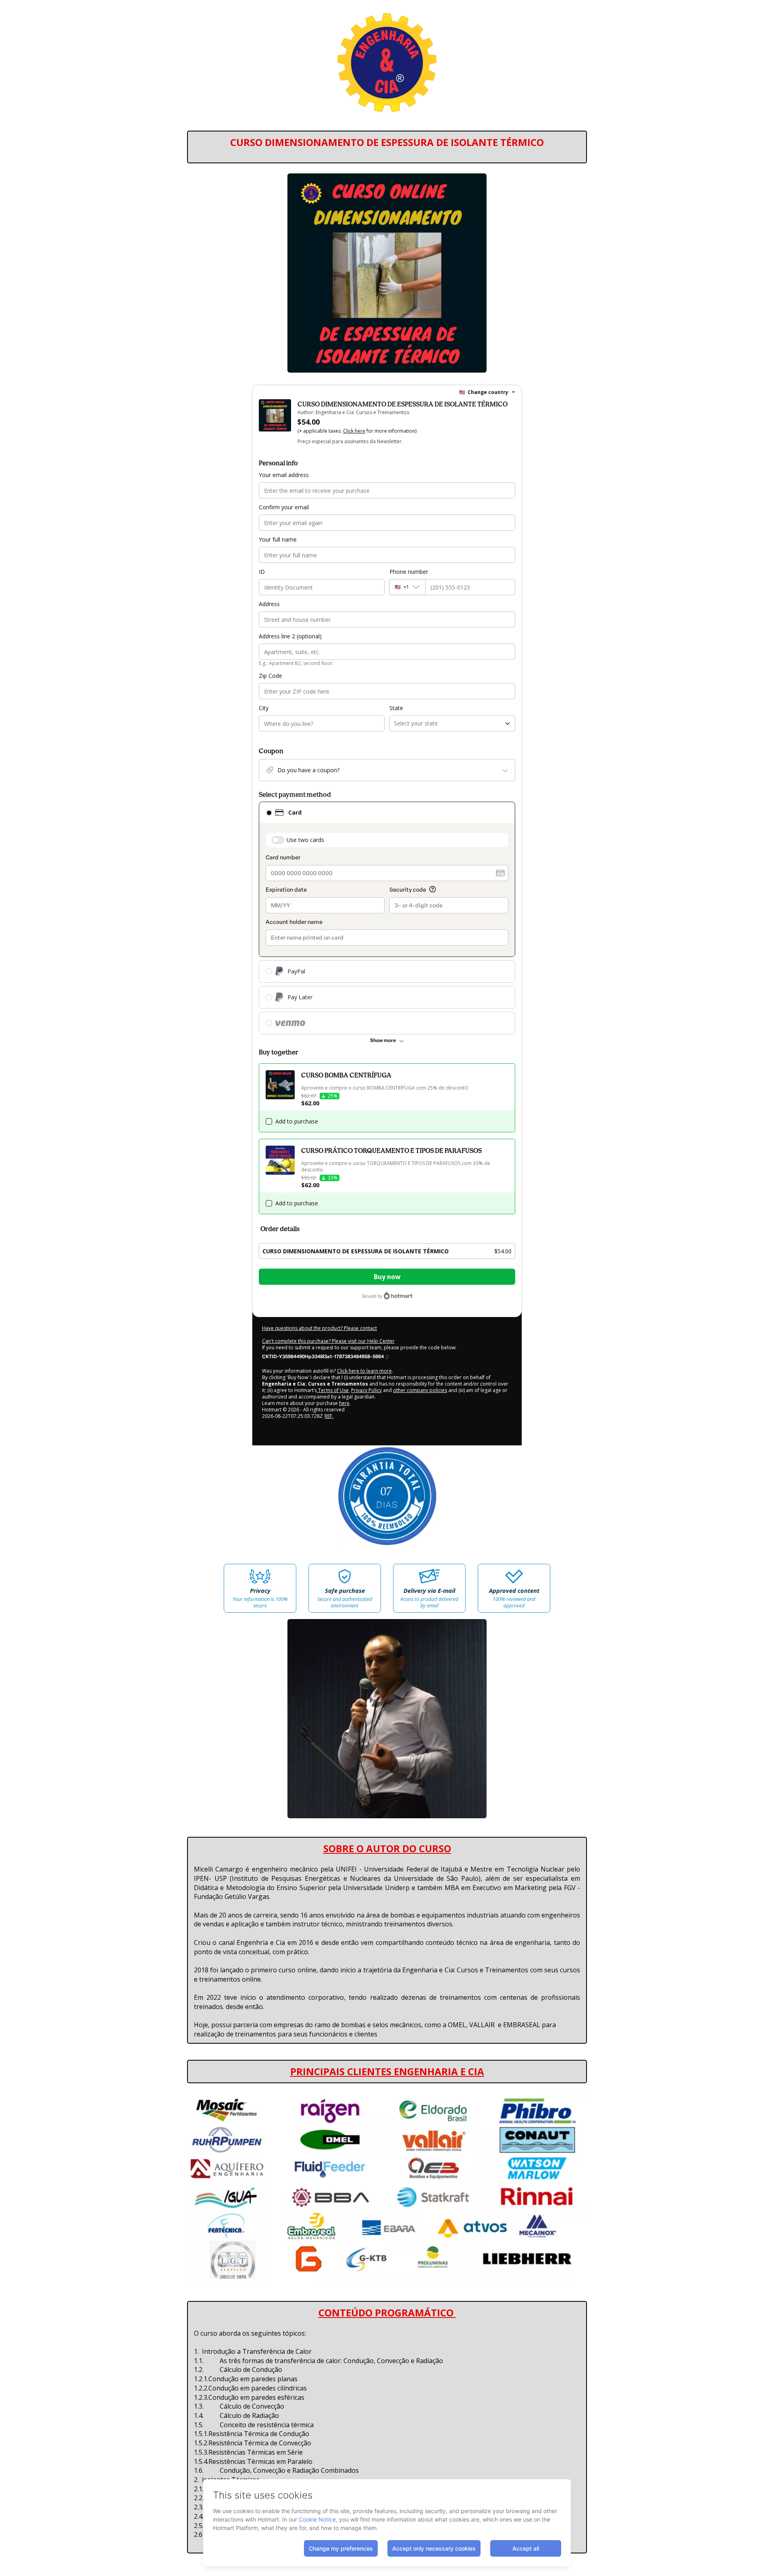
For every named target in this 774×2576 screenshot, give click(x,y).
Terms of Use (333, 1390)
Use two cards (305, 840)
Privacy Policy (366, 1390)
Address (269, 604)
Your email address (284, 475)
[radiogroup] (387, 918)
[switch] (278, 840)
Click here (354, 431)
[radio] (269, 813)
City (264, 708)
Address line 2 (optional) (290, 636)
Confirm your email (284, 507)
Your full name (278, 539)
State (396, 708)
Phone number (409, 572)
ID (262, 572)
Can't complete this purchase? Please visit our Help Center (328, 1341)
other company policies (420, 1390)
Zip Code (270, 676)
